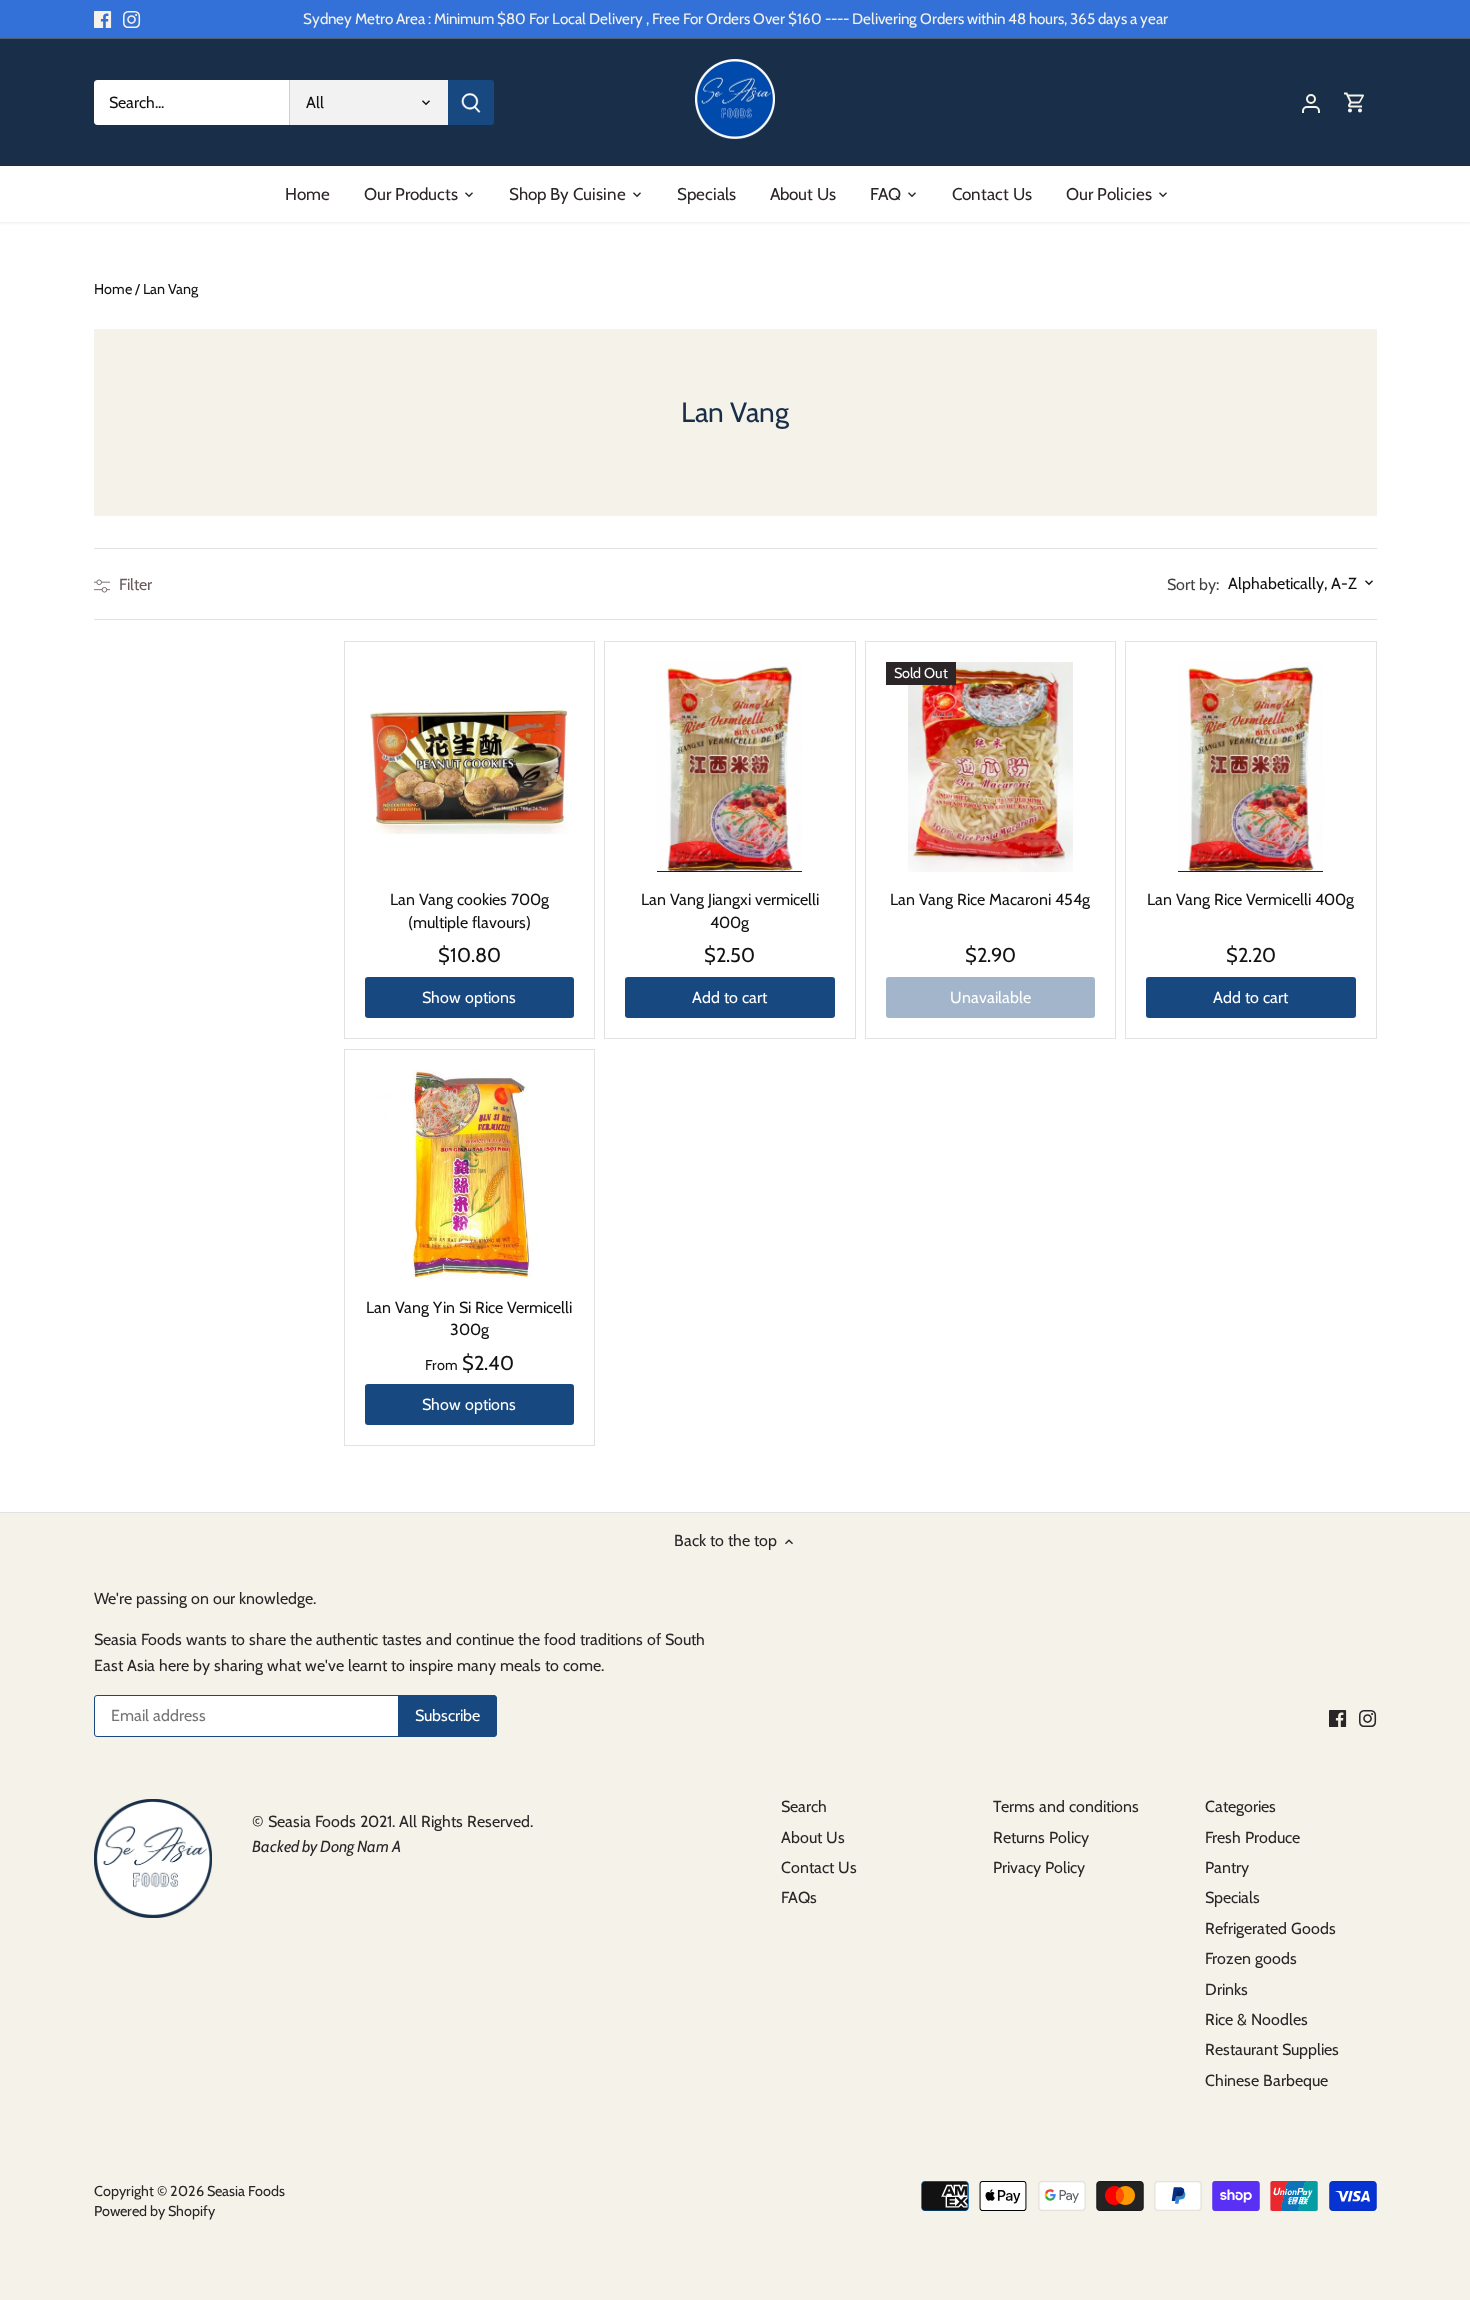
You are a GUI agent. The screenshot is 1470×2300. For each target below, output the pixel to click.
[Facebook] (102, 19)
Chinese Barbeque (1266, 2080)
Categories (1240, 1806)
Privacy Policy (1039, 1867)
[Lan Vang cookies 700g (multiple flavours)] (470, 767)
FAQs (799, 1897)
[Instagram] (131, 19)
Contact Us (819, 1867)
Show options (469, 997)
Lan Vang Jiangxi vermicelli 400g (730, 910)
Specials (1232, 1897)
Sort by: (1193, 585)
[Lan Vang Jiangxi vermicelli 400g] (730, 767)
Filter (133, 584)
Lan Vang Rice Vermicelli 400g (1250, 899)
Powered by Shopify (154, 2211)
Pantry (1227, 1867)
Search (804, 1806)
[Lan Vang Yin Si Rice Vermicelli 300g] (470, 1175)
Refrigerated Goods (1270, 1928)
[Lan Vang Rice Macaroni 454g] (991, 767)
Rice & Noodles (1256, 2019)
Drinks (1226, 1989)
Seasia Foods (246, 2191)
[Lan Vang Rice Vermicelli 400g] (1251, 767)
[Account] (1311, 102)
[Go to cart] (1355, 102)
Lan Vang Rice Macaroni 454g (990, 899)
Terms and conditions (1066, 1806)
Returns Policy (1041, 1837)
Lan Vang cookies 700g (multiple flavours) (469, 910)
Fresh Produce (1252, 1837)
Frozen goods (1251, 1958)
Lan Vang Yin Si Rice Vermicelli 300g (469, 1318)
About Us (813, 1837)
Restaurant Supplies (1272, 2049)
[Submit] (471, 102)
